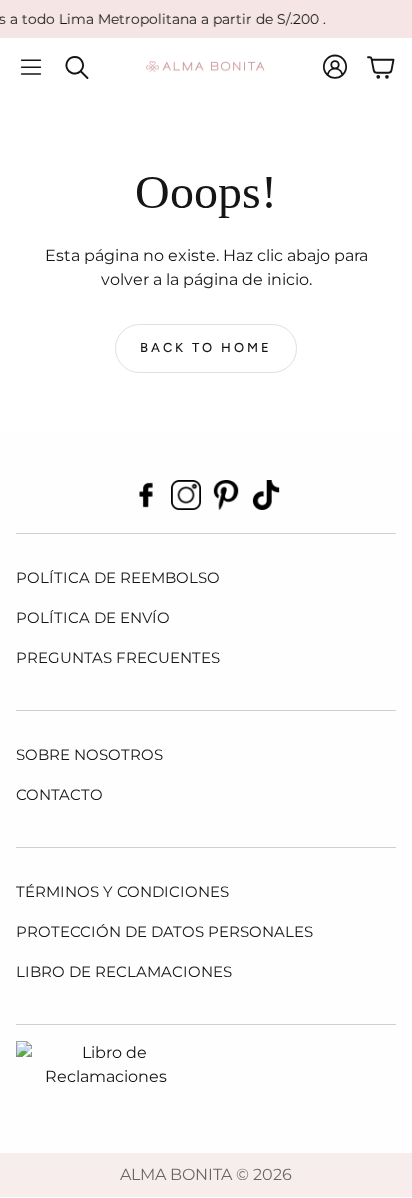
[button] (31, 67)
